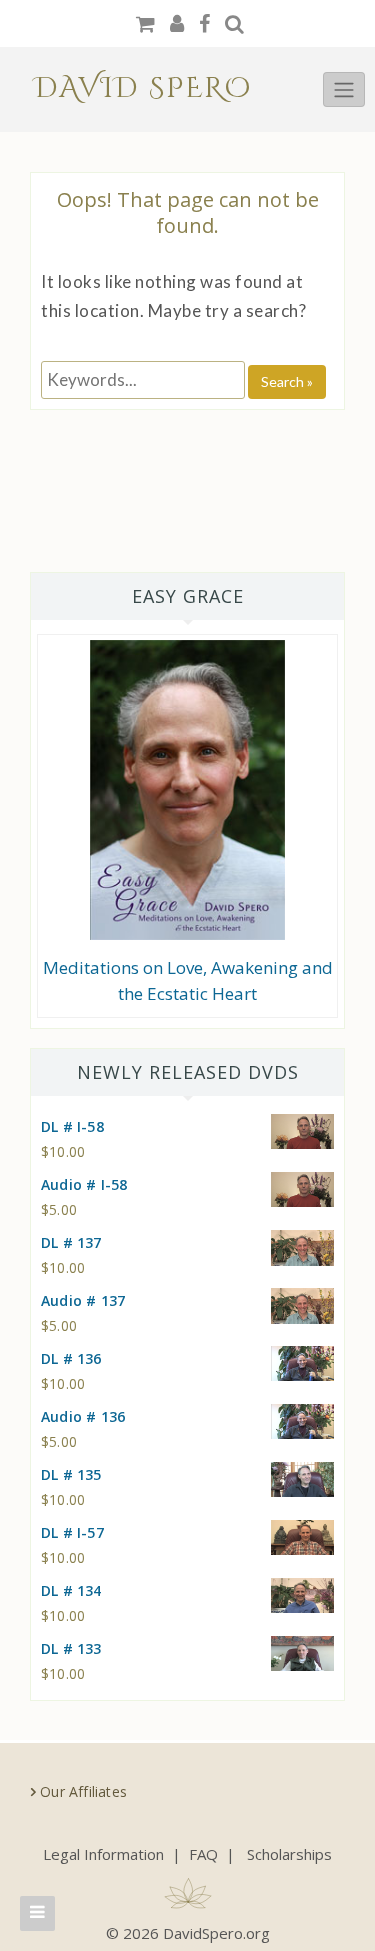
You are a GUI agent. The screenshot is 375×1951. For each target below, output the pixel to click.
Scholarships (289, 1854)
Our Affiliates (83, 1791)
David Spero (144, 89)
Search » (287, 381)
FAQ (203, 1854)
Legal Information (103, 1854)
